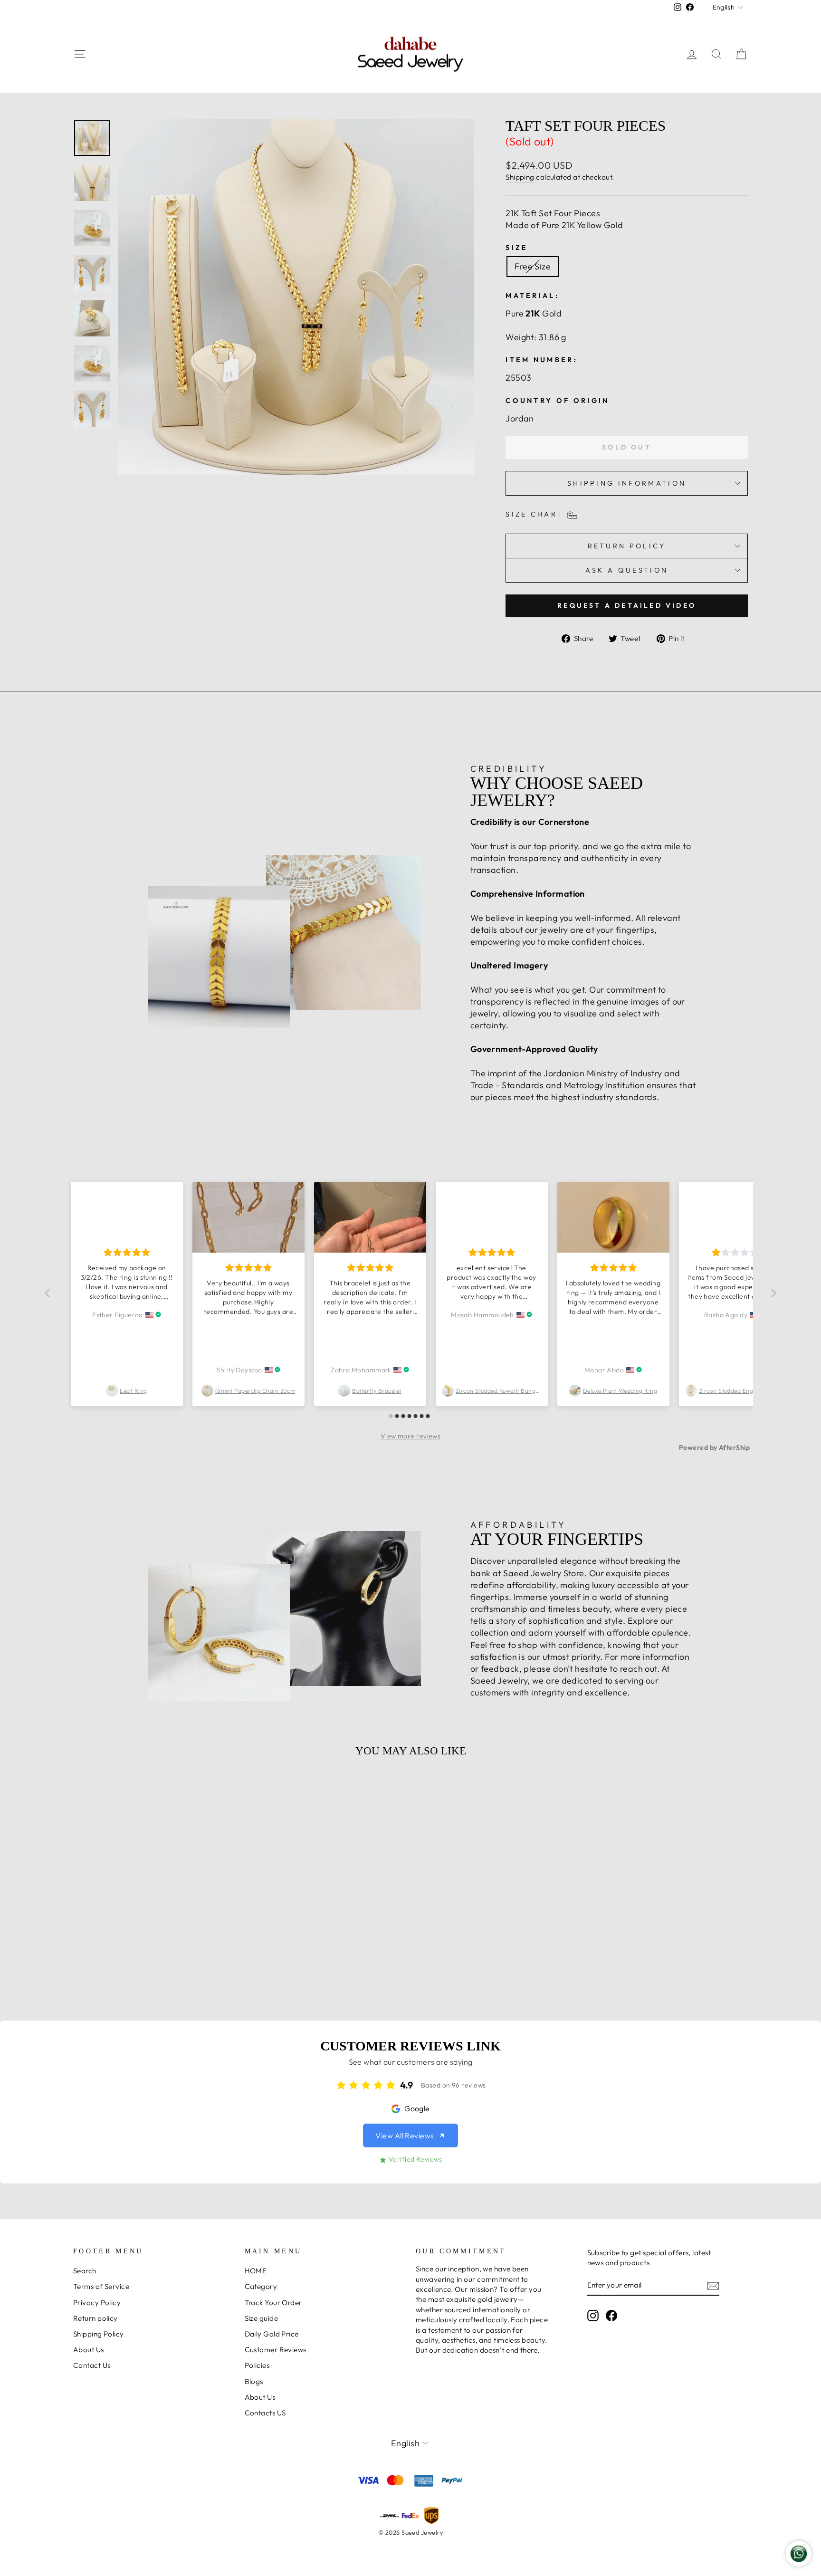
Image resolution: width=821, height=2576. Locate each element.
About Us (89, 2350)
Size (517, 248)
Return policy (95, 2318)
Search (85, 2271)
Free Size (533, 266)
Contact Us (92, 2365)
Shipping (520, 177)
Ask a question (627, 570)
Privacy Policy (97, 2303)
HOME (256, 2271)
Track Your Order (273, 2303)
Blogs (254, 2381)
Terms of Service (101, 2286)
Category (261, 2286)
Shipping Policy (99, 2334)
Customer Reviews (276, 2350)
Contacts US (265, 2413)
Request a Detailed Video (627, 605)
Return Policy (627, 546)
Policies (257, 2365)
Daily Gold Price (272, 2334)
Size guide (262, 2318)
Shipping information (627, 483)
